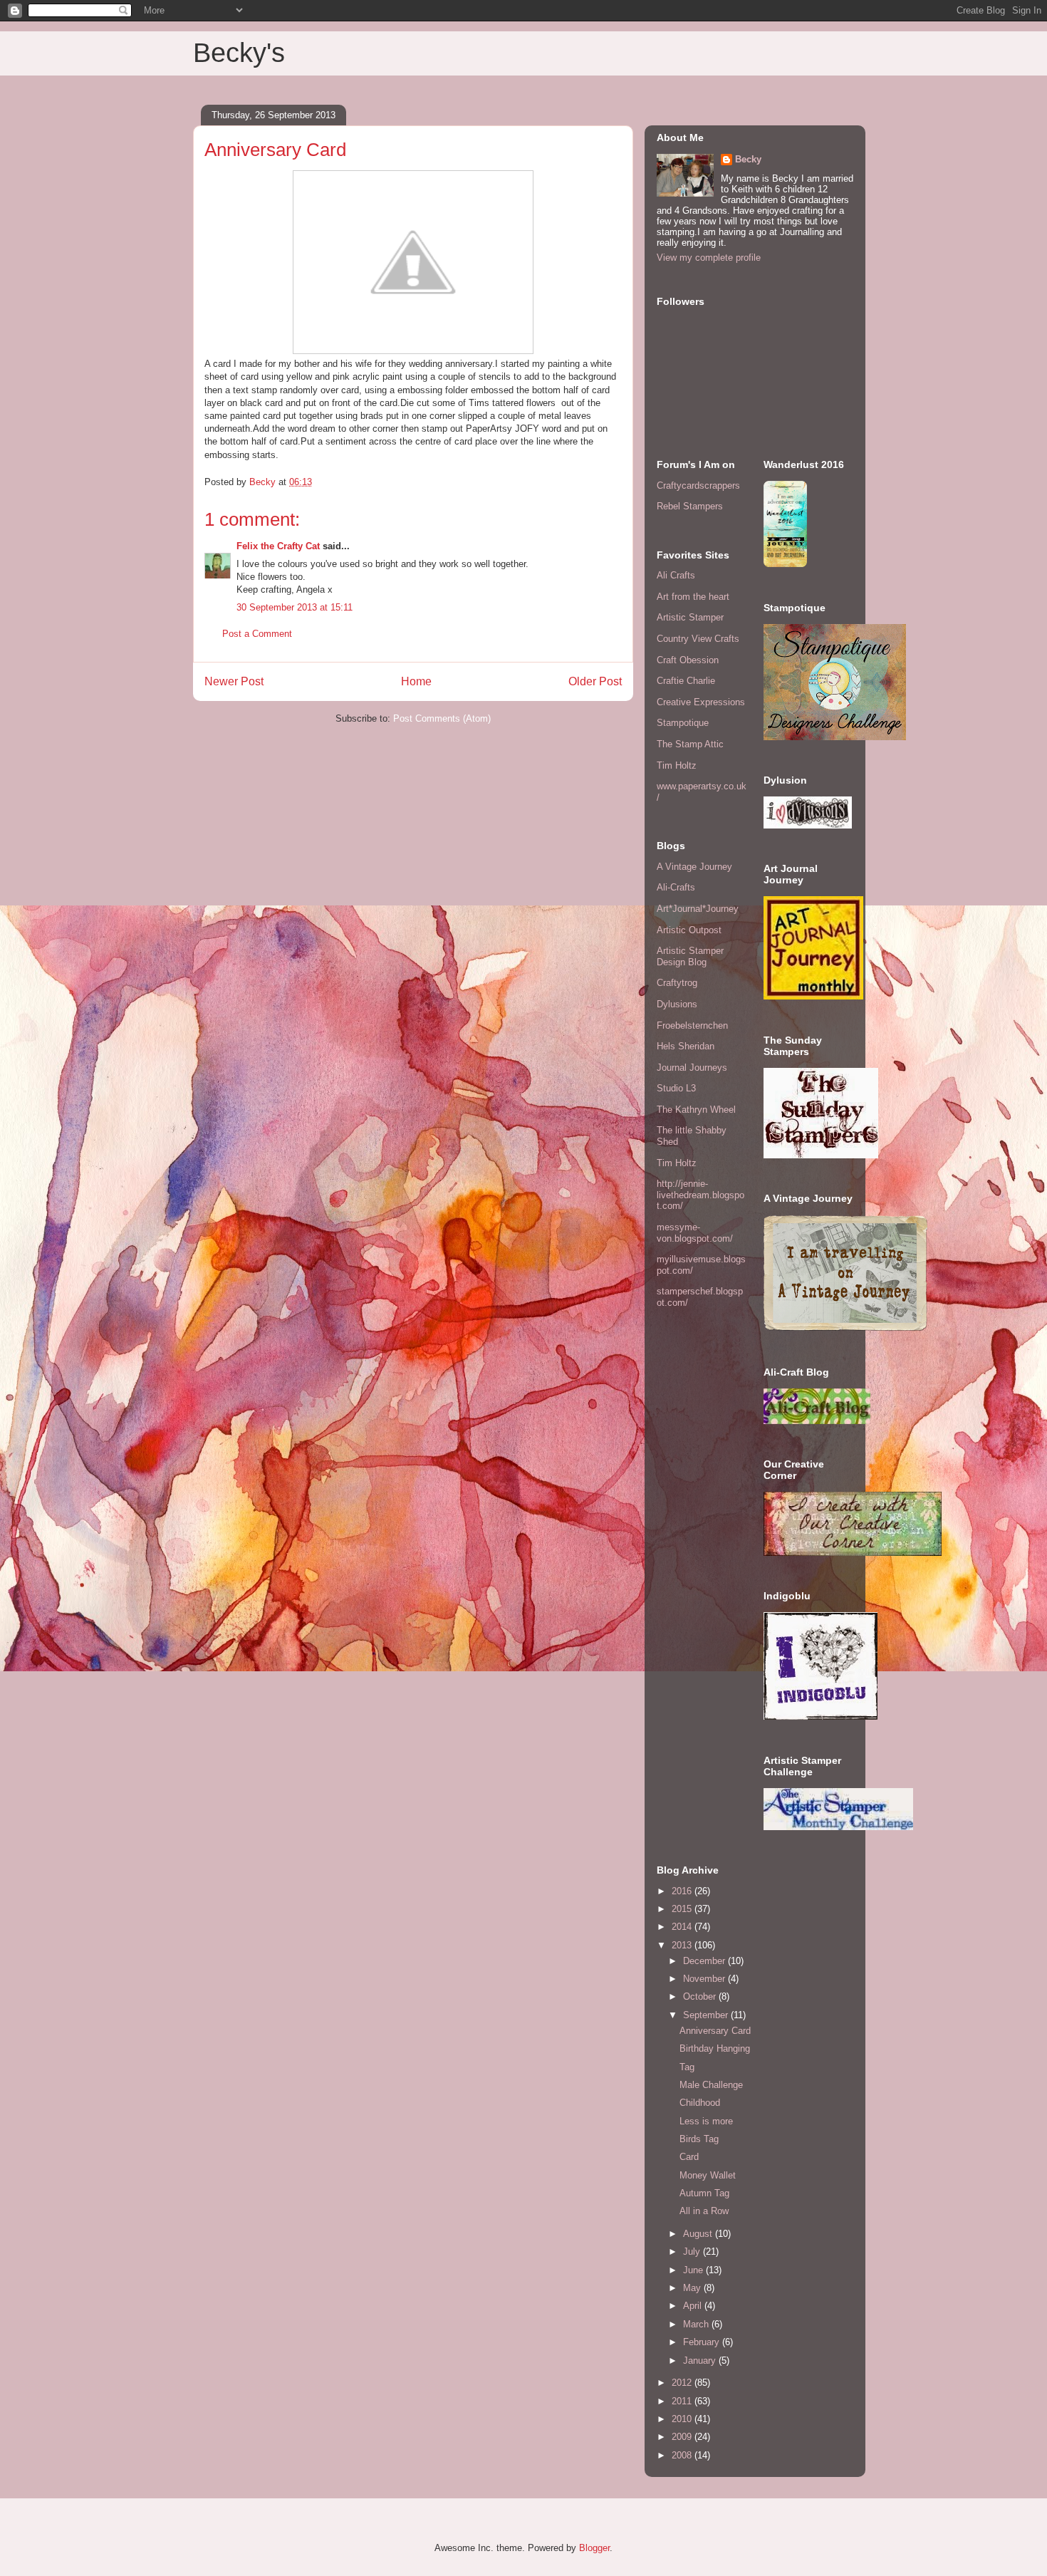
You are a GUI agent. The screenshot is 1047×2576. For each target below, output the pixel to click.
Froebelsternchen (692, 1025)
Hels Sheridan (686, 1046)
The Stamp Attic (690, 744)
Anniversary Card (715, 2031)
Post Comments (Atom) (442, 718)
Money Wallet (708, 2175)
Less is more (706, 2121)
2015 (683, 1909)
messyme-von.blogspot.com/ (695, 1233)
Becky (748, 159)
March (697, 2324)
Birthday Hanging (715, 2048)
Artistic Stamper (690, 617)
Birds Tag (699, 2139)
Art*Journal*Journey (698, 909)
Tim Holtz (677, 765)
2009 (683, 2437)
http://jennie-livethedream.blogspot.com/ (700, 1195)
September (707, 2015)
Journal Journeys (692, 1068)
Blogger (594, 2548)
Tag (687, 2067)
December (705, 1961)
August (699, 2234)
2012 (683, 2383)
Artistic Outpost (689, 930)
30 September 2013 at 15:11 (295, 607)
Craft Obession (688, 660)
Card (689, 2157)
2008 (683, 2455)
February (703, 2342)
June (694, 2270)
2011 (683, 2401)
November (705, 1979)
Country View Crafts (698, 639)
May (693, 2288)
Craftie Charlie (686, 681)
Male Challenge (711, 2085)
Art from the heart (693, 597)
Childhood (700, 2103)
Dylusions (677, 1004)
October (701, 1996)
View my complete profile (709, 258)
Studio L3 (676, 1088)
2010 (683, 2419)
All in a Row (704, 2211)
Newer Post (234, 681)
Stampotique (683, 723)
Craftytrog (677, 983)
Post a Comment (257, 634)
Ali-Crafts (676, 887)
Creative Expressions (701, 702)
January (701, 2361)
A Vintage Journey (694, 867)
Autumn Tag (704, 2193)
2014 (683, 1927)
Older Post (595, 681)
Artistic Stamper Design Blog (690, 956)
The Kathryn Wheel (696, 1110)
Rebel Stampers (690, 506)
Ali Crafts (676, 575)
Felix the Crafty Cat (278, 546)
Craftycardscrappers (698, 485)
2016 (683, 1891)
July (693, 2252)
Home (416, 681)
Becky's (239, 53)
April (694, 2306)
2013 (683, 1945)
